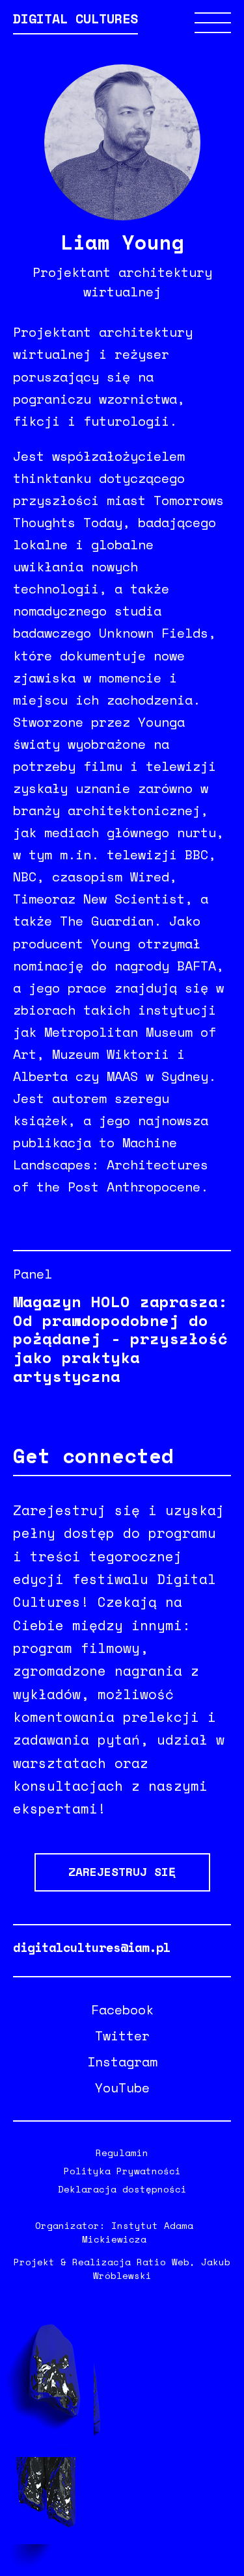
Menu (213, 23)
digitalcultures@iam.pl (92, 1947)
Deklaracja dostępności (122, 2189)
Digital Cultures (75, 20)
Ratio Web (163, 2262)
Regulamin (122, 2153)
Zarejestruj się (122, 1871)
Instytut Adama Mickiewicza (138, 2232)
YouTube (122, 2088)
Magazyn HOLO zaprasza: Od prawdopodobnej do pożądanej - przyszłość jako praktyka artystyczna (120, 1339)
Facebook (122, 2010)
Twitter (122, 2036)
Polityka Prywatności (122, 2171)
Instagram (122, 2062)
